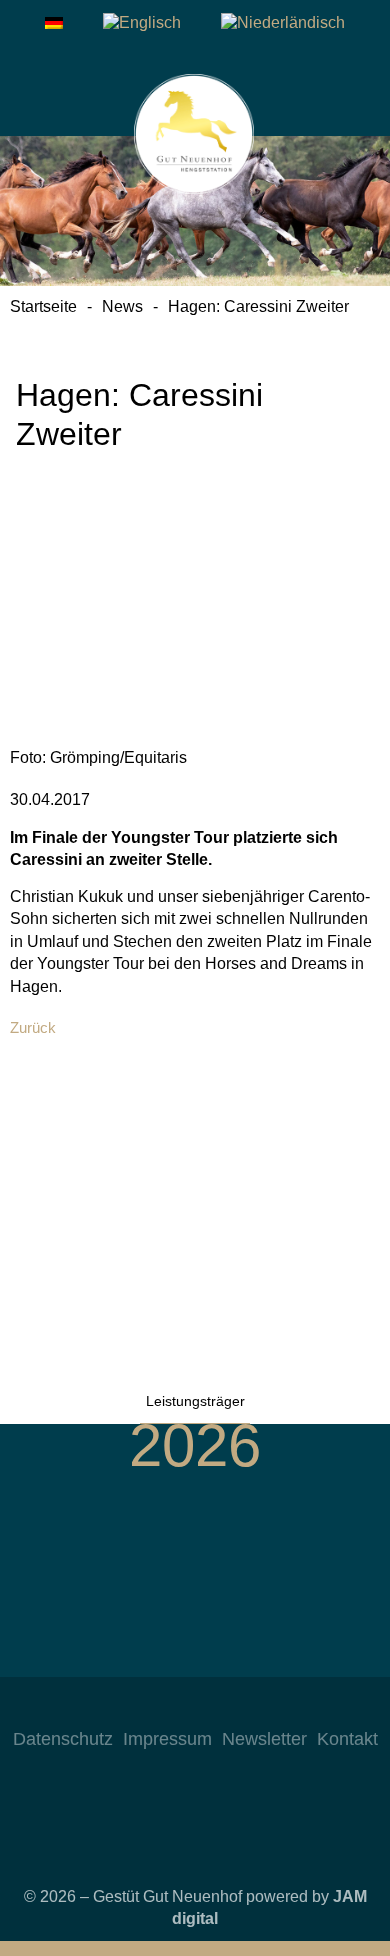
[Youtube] (215, 1707)
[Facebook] (175, 1707)
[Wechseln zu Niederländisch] (283, 23)
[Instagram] (135, 1707)
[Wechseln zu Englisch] (142, 23)
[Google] (255, 1707)
